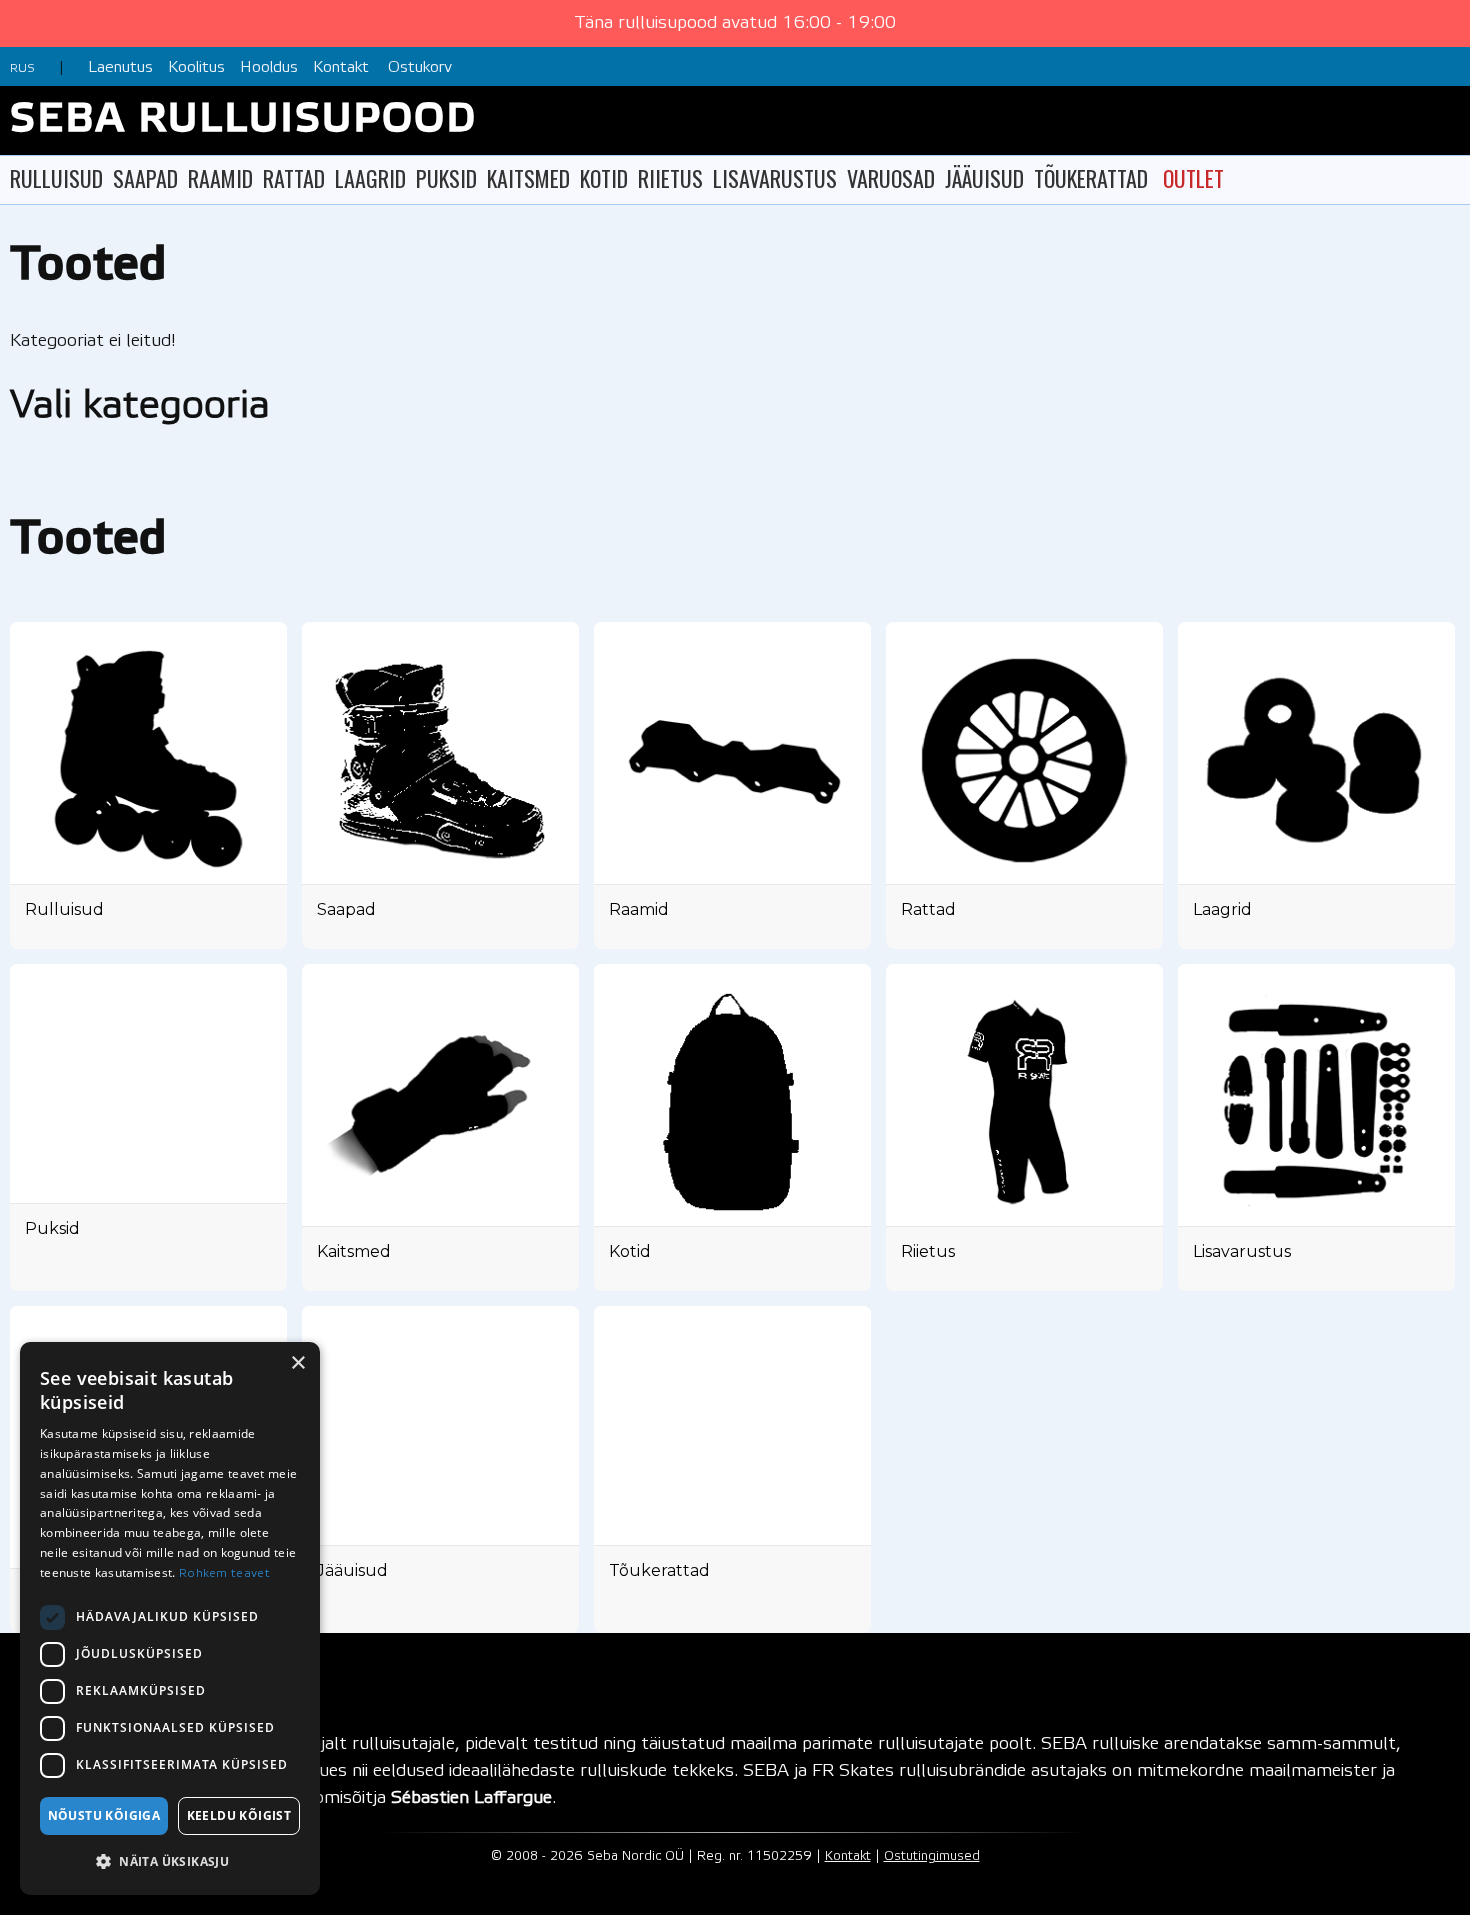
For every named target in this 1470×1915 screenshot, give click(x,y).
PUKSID (446, 178)
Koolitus (196, 67)
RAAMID (220, 178)
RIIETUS (670, 178)
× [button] (297, 1363)
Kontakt (341, 67)
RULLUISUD (56, 178)
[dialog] (170, 1618)
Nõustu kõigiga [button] (104, 1815)
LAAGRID (370, 178)
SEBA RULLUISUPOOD (243, 120)
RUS (22, 68)
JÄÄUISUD (984, 178)
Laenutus (120, 67)
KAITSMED (528, 178)
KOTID (604, 178)
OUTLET (1193, 178)
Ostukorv (420, 67)
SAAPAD (145, 178)
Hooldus (269, 67)
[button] (170, 1861)
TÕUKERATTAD (1091, 178)
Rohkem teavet (224, 1573)
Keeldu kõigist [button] (239, 1815)
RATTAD (294, 178)
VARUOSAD (891, 178)
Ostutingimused (932, 1856)
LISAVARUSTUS (775, 178)
